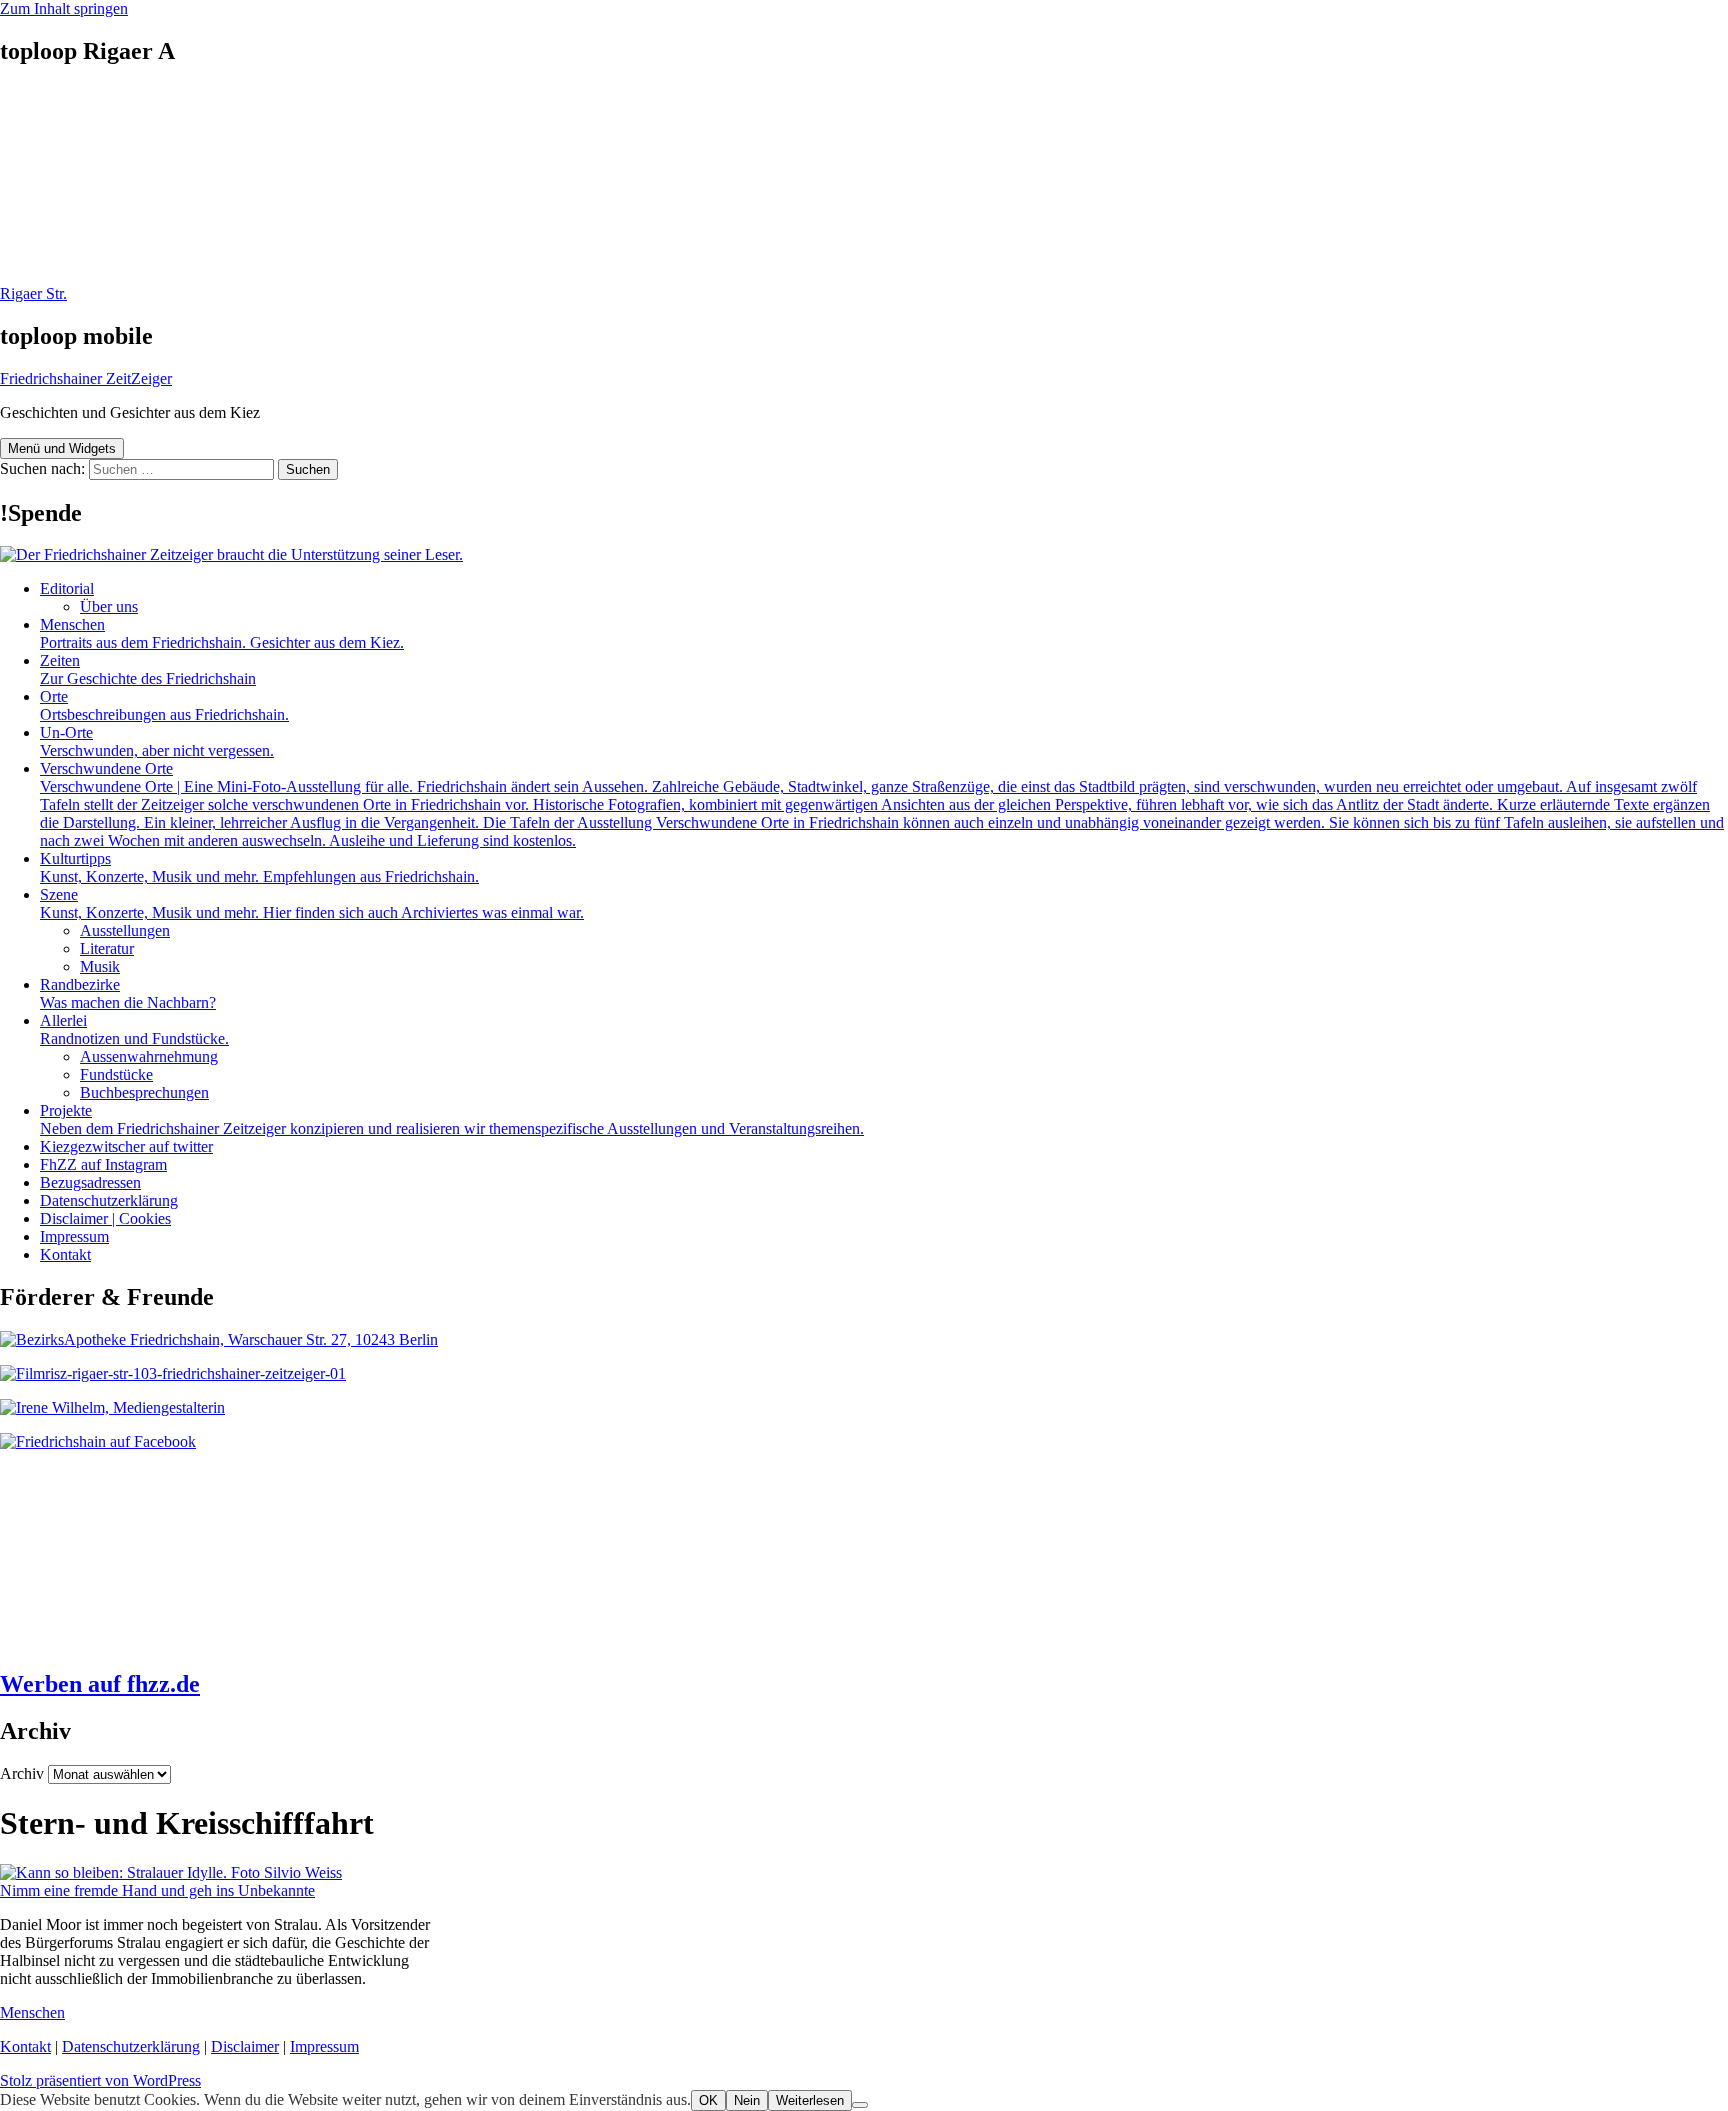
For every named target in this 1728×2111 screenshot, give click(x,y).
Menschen (222, 633)
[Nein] (860, 2105)
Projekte (452, 1119)
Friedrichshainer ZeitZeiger (86, 378)
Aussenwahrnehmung (149, 1056)
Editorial (67, 588)
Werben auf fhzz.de (100, 1684)
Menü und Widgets (62, 448)
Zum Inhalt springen (64, 8)
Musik (100, 966)
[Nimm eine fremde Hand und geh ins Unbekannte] (171, 1872)
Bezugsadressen (90, 1182)
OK (708, 2100)
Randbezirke (128, 993)
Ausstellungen (125, 930)
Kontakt (65, 1254)
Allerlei (134, 1029)
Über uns (109, 606)
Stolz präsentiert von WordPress (100, 2080)
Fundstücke (116, 1074)
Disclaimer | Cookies (105, 1218)
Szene (312, 903)
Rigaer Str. (33, 293)
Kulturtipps (259, 867)
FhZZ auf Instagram (103, 1164)
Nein (747, 2100)
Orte (164, 705)
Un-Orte (157, 741)
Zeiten (148, 669)
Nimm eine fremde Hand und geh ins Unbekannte (157, 1890)
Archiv (22, 1773)
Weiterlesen (810, 2100)
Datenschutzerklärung (109, 1200)
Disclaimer (245, 2046)
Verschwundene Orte (882, 804)
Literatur (107, 948)
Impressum (74, 1236)
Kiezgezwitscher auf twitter (126, 1146)
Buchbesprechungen (144, 1092)
